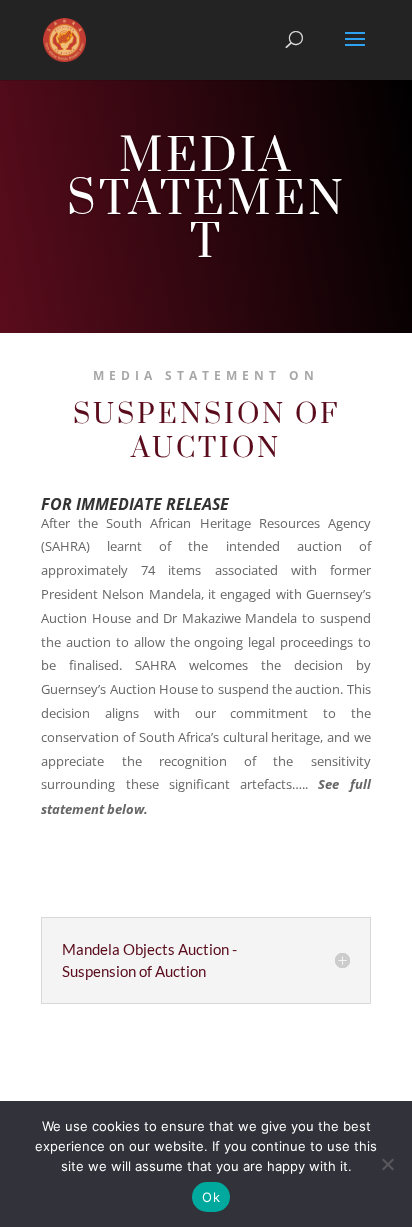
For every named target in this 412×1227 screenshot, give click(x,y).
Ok (211, 1197)
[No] (387, 1164)
